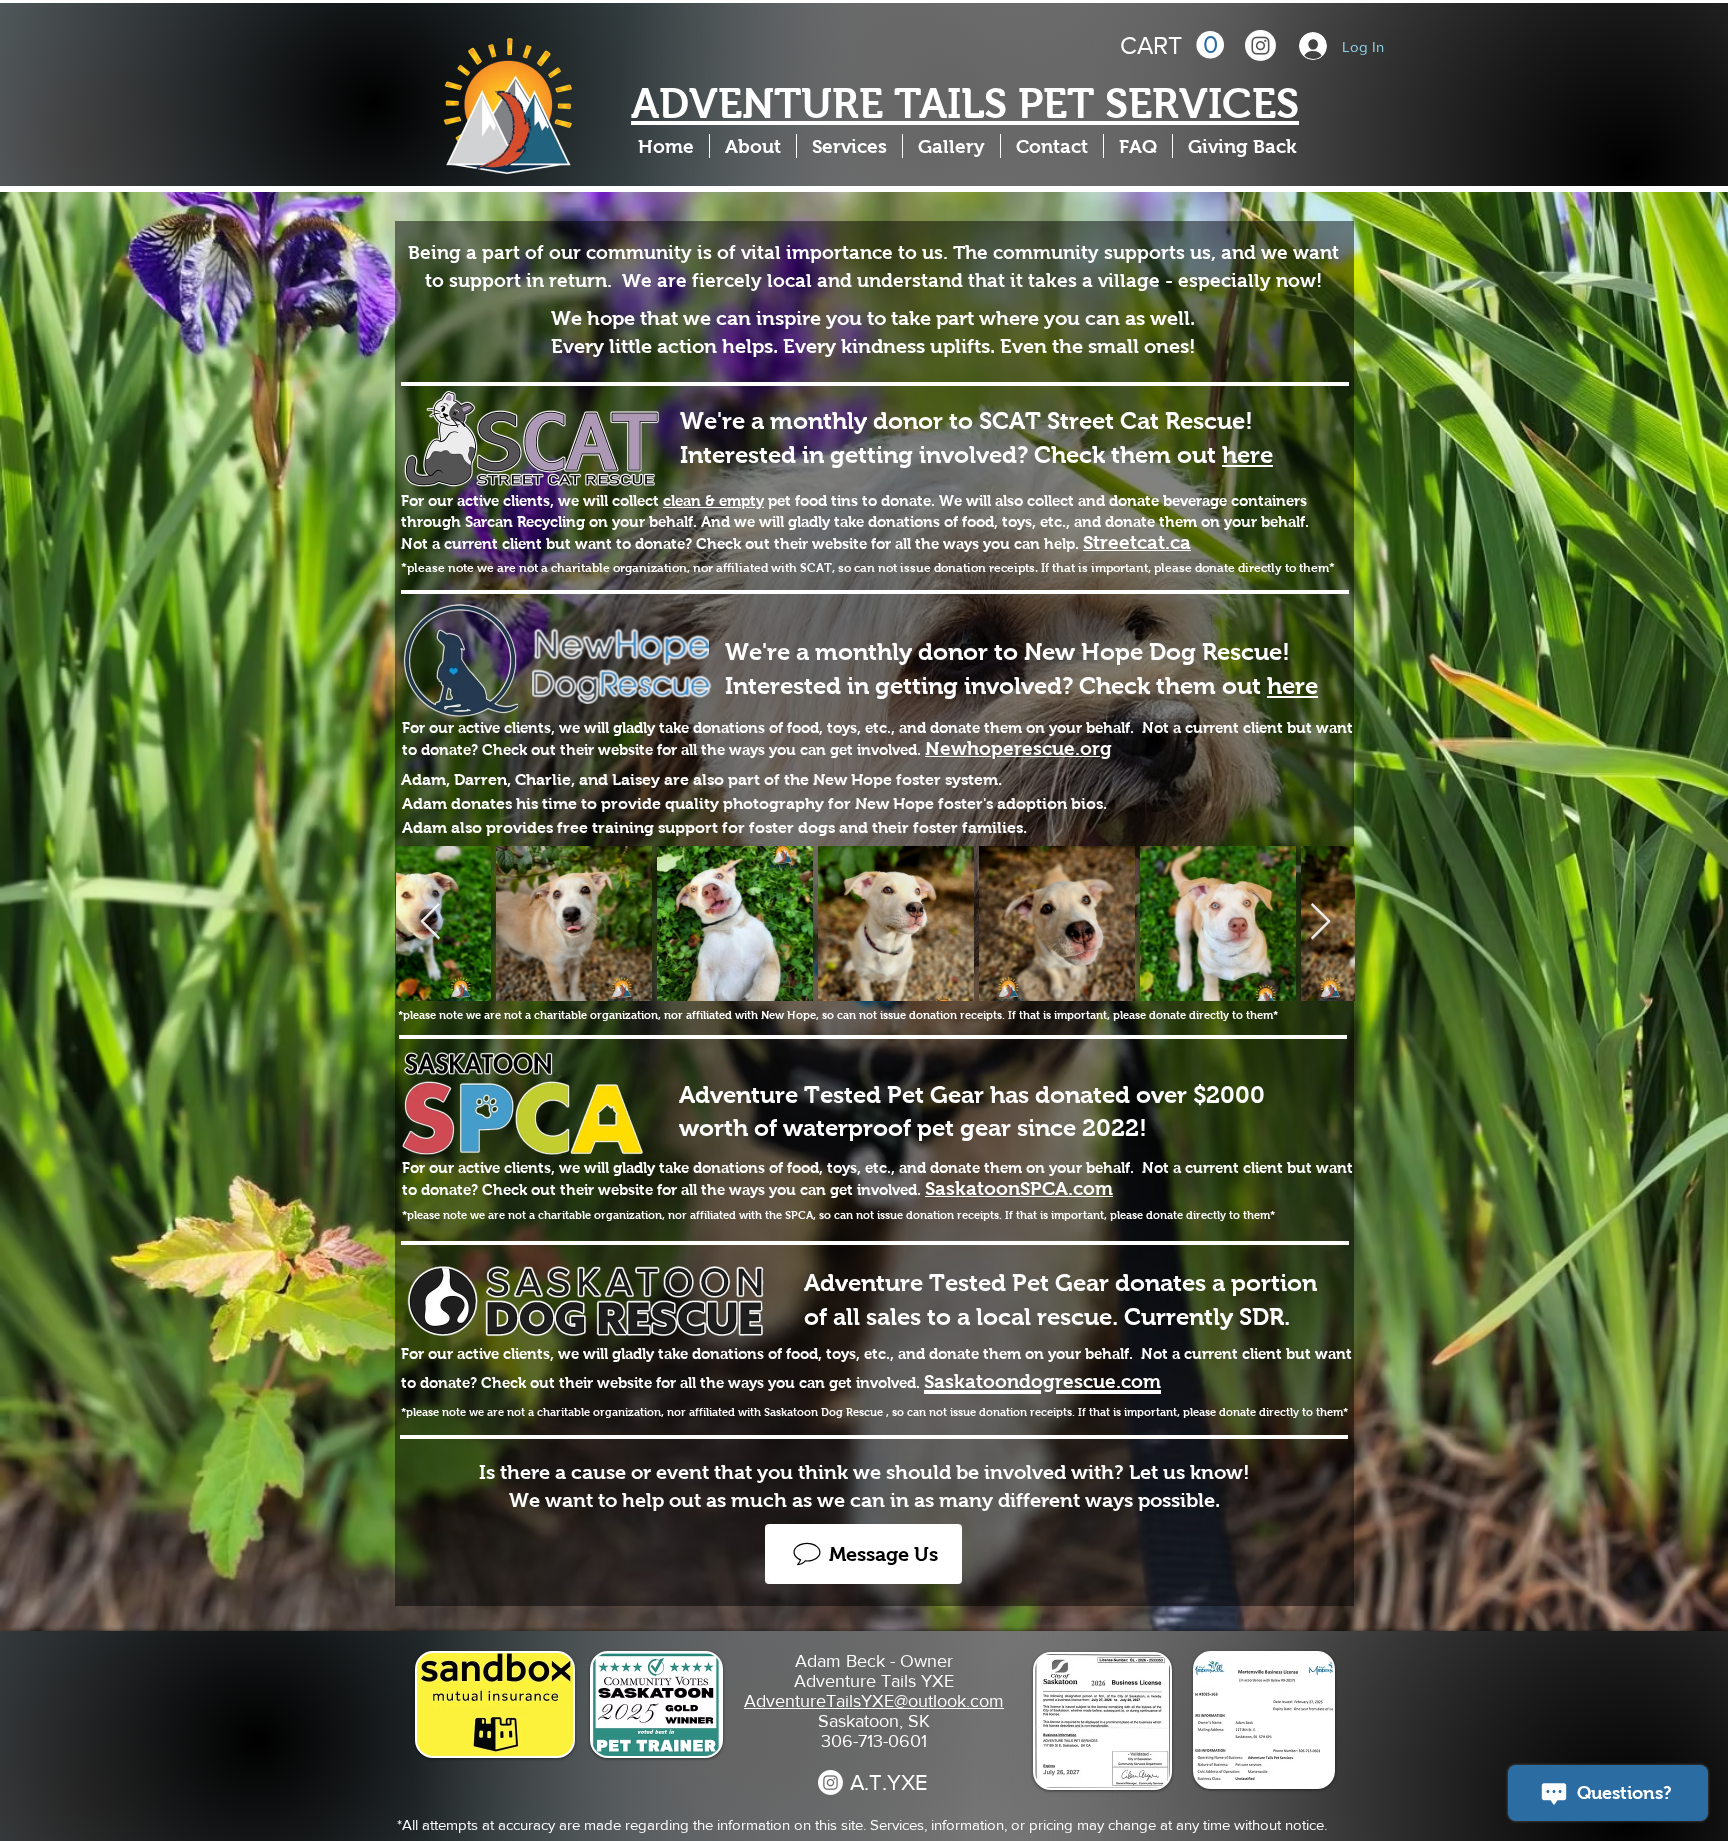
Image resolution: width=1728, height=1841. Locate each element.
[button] (1172, 45)
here (1247, 454)
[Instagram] (1260, 45)
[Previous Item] (430, 922)
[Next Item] (1320, 922)
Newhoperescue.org (1018, 748)
